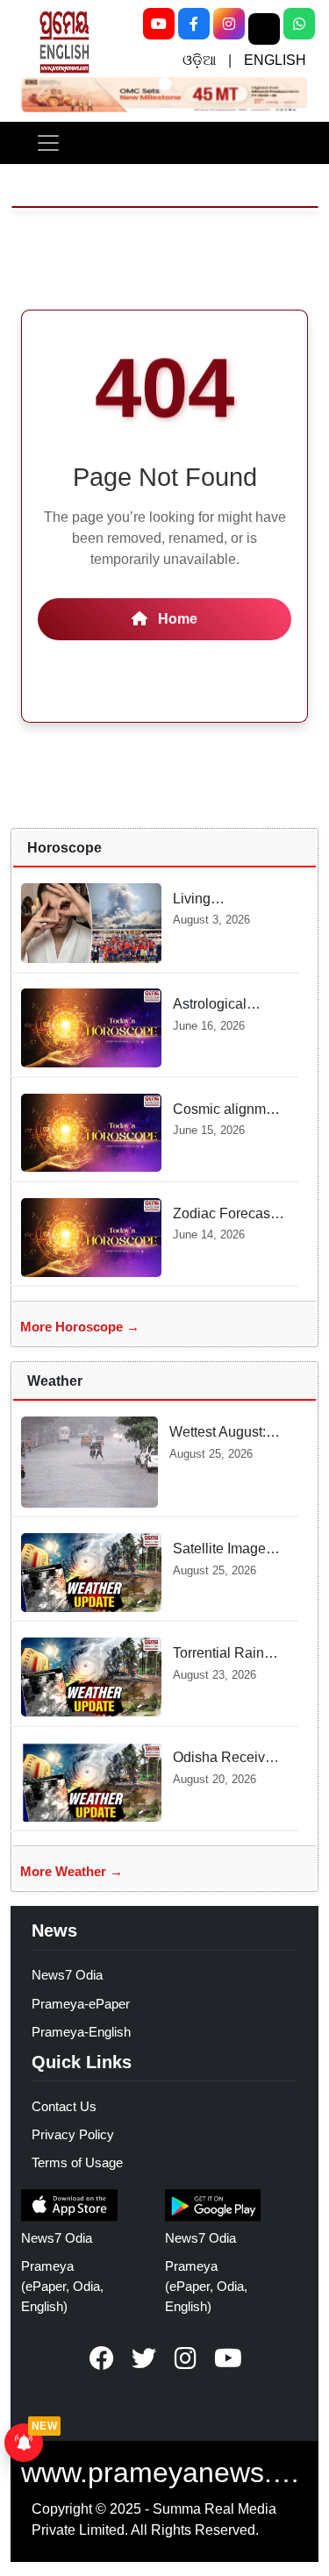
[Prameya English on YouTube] (228, 2358)
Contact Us (64, 2106)
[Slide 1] (164, 84)
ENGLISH (275, 60)
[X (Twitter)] (264, 29)
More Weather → (72, 1871)
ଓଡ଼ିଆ (199, 60)
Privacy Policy (73, 2134)
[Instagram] (229, 24)
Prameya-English (81, 2032)
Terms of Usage (77, 2162)
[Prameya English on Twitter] (144, 2358)
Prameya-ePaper (81, 2004)
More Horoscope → (80, 1327)
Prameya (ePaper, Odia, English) (62, 2286)
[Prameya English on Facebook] (102, 2358)
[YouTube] (159, 24)
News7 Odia (67, 1975)
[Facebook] (194, 24)
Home (176, 619)
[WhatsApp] (299, 24)
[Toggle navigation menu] (48, 143)
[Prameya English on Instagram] (186, 2358)
